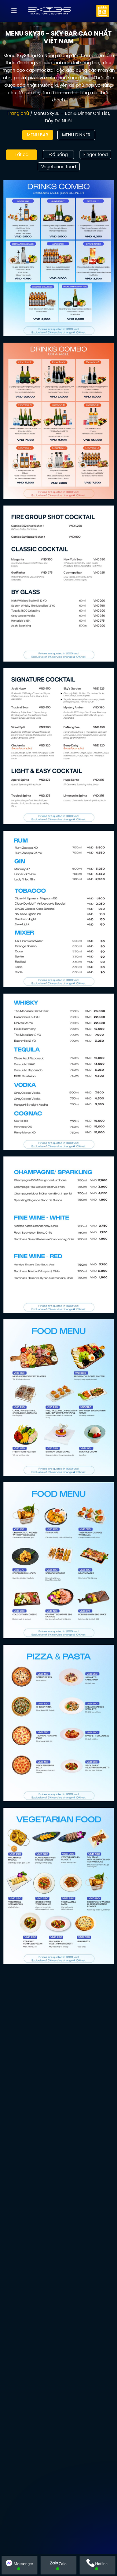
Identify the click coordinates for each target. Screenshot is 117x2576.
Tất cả (22, 154)
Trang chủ (18, 113)
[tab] (38, 135)
